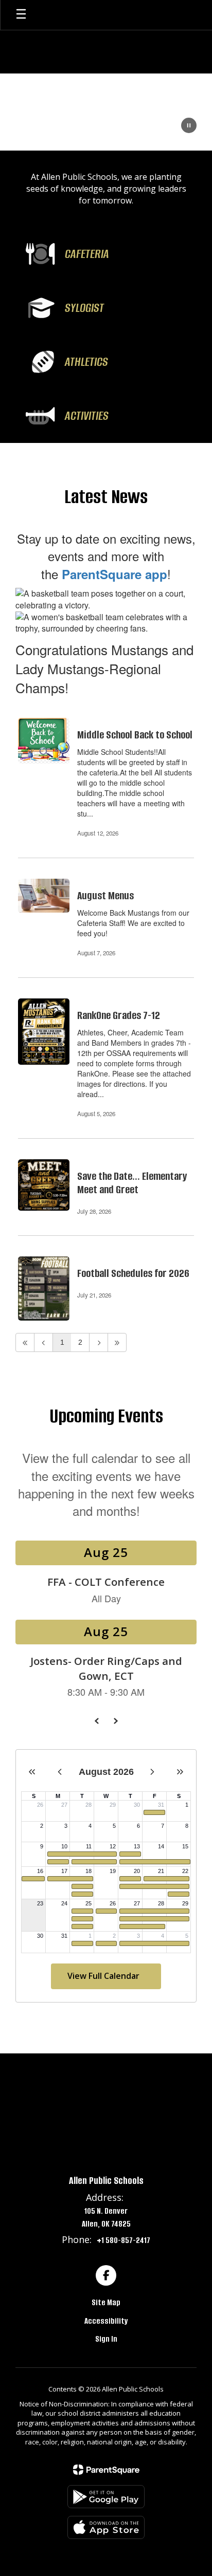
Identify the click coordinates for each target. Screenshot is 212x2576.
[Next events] (115, 1721)
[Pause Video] (189, 126)
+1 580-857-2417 (123, 2240)
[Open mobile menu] (21, 15)
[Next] (99, 1342)
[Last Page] (117, 1342)
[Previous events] (97, 1721)
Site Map (106, 2302)
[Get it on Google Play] (106, 2497)
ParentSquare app (114, 574)
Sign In (106, 2339)
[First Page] (25, 1342)
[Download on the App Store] (106, 2527)
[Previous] (43, 1342)
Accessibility (106, 2321)
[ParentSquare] (106, 2470)
